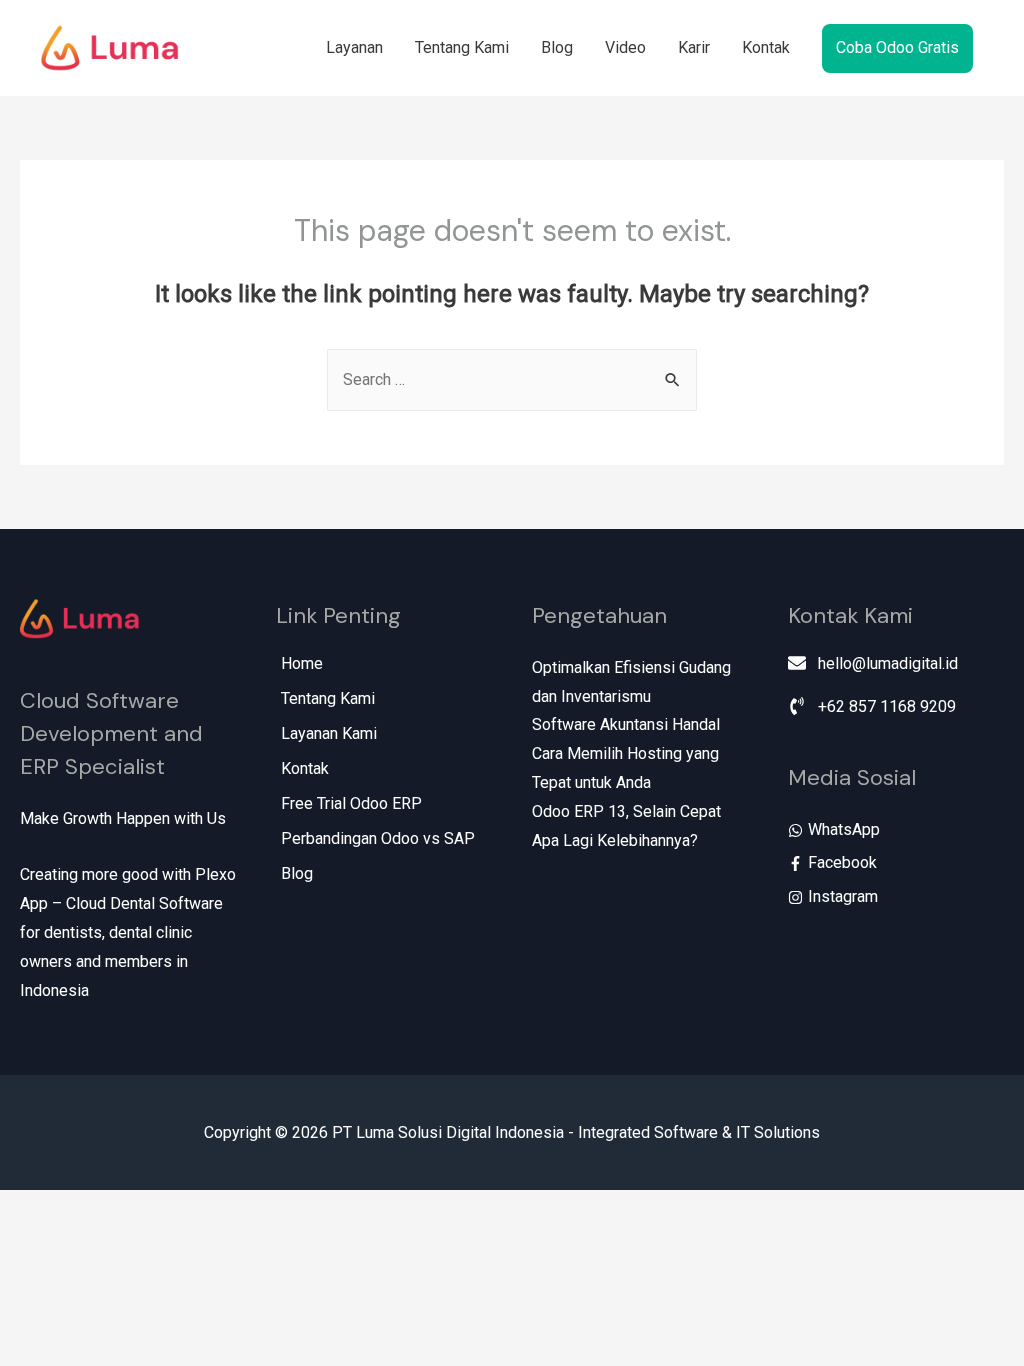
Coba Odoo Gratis (897, 47)
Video (625, 47)
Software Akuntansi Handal (626, 724)
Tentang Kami (462, 47)
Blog (557, 47)
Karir (694, 47)
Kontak (766, 47)
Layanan (354, 47)
